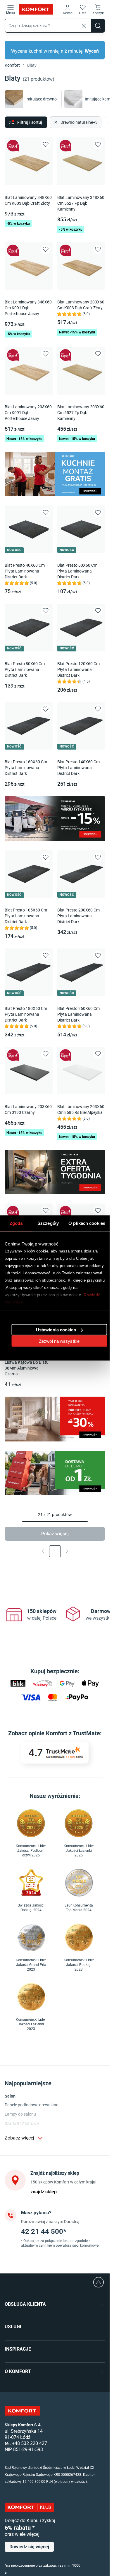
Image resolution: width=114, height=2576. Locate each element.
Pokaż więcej (55, 1534)
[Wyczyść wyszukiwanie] (84, 26)
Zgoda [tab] (16, 1223)
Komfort (12, 65)
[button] (68, 9)
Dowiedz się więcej (29, 2547)
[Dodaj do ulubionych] (46, 144)
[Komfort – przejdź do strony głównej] (22, 2411)
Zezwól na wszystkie (59, 1341)
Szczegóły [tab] (48, 1223)
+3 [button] (79, 122)
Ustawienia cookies (56, 1329)
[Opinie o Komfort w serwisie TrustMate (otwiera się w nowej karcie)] (55, 1753)
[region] (55, 1615)
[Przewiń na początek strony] (99, 2282)
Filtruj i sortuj (30, 122)
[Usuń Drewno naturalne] (55, 122)
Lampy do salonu (20, 2114)
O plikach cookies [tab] (87, 1223)
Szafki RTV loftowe (22, 2123)
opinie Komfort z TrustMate (64, 1733)
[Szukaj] (98, 26)
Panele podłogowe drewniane (31, 2105)
